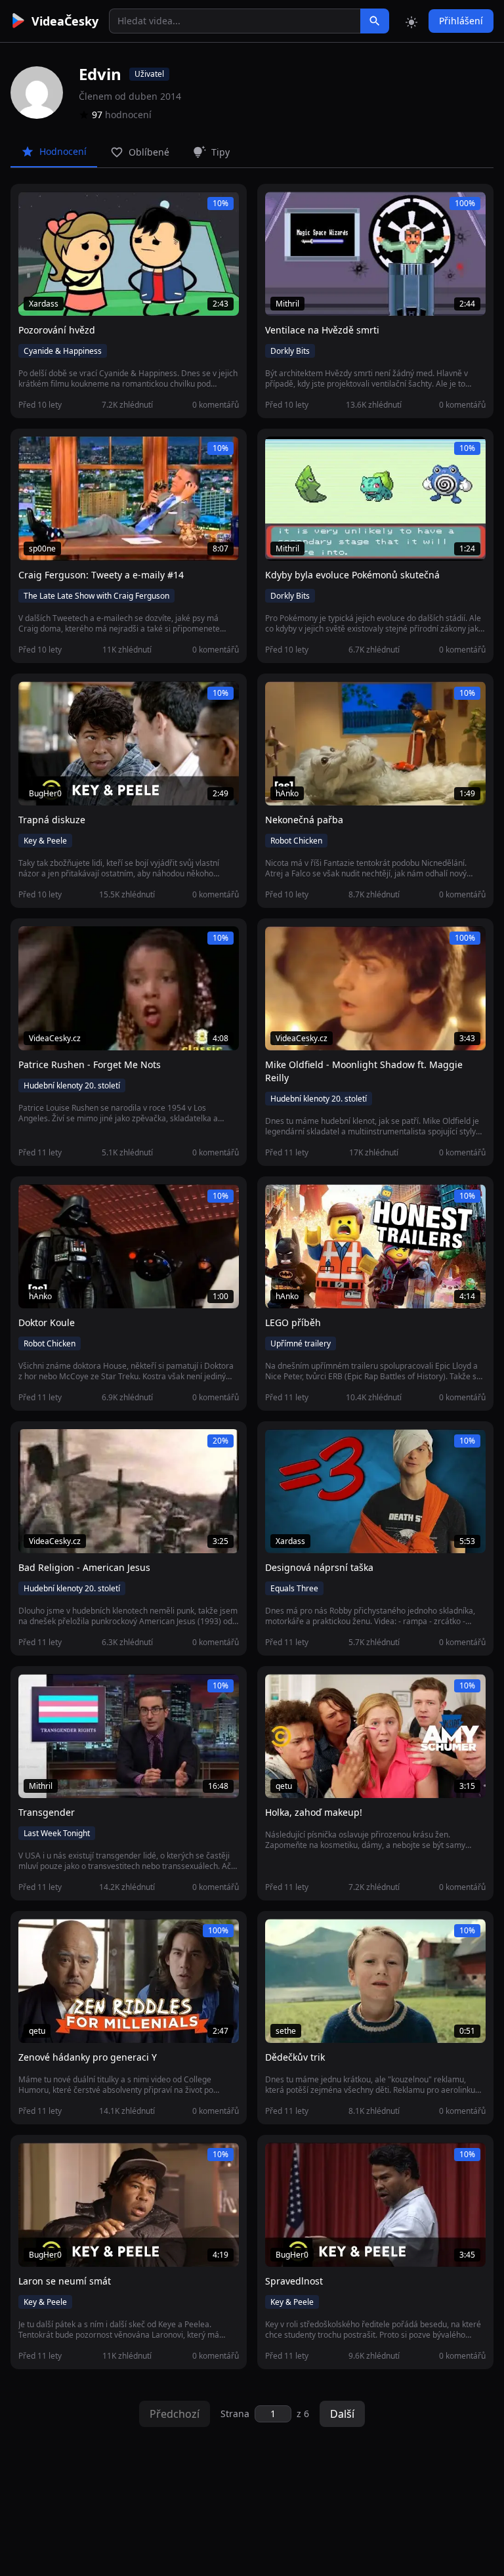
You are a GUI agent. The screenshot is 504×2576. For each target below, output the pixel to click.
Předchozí (175, 2414)
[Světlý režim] (411, 21)
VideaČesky (65, 21)
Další (342, 2414)
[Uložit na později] (58, 209)
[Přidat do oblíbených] (34, 209)
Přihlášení (461, 21)
